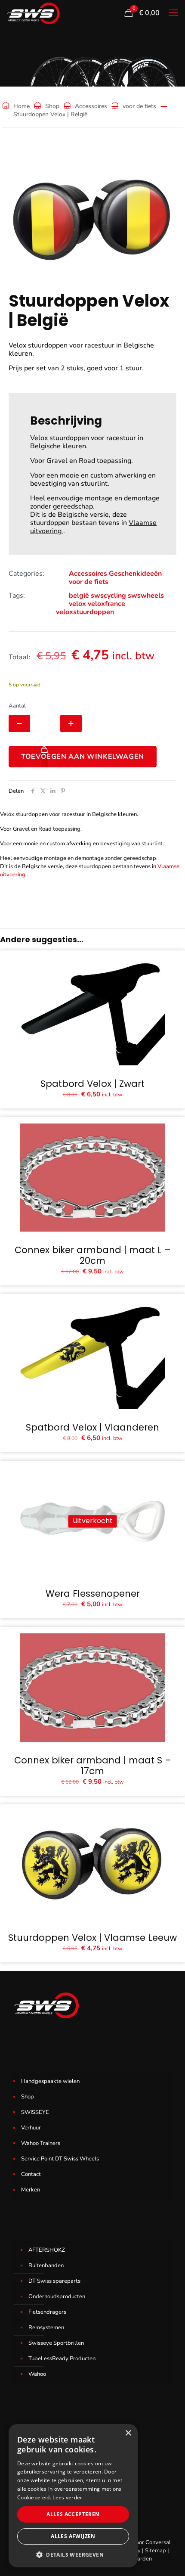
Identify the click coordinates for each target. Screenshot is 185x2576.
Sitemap (156, 2551)
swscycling (108, 596)
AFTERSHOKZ (47, 2250)
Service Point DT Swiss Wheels (60, 2159)
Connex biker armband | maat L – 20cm (93, 1255)
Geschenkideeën (135, 574)
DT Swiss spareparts (54, 2281)
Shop (52, 106)
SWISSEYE (35, 2112)
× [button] (128, 2433)
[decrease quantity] (19, 723)
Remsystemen (46, 2328)
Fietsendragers (47, 2312)
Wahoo (37, 2374)
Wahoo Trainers (41, 2143)
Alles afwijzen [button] (73, 2536)
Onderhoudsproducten (57, 2297)
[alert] (73, 2496)
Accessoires (91, 106)
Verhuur (31, 2128)
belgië (79, 596)
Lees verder (67, 2497)
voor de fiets (139, 106)
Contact (31, 2174)
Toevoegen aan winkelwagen (83, 757)
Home (22, 106)
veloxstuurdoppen (85, 612)
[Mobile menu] (173, 13)
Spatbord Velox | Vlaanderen (92, 1427)
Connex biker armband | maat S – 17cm (93, 1766)
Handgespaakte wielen (50, 2081)
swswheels (146, 596)
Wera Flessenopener (93, 1594)
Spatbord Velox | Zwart (92, 1084)
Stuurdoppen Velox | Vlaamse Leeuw (92, 1938)
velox (77, 604)
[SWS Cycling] (33, 13)
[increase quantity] (71, 723)
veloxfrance (106, 604)
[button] (73, 2554)
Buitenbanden (46, 2266)
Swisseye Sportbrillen (56, 2343)
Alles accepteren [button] (73, 2514)
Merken (31, 2190)
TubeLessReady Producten (62, 2359)
